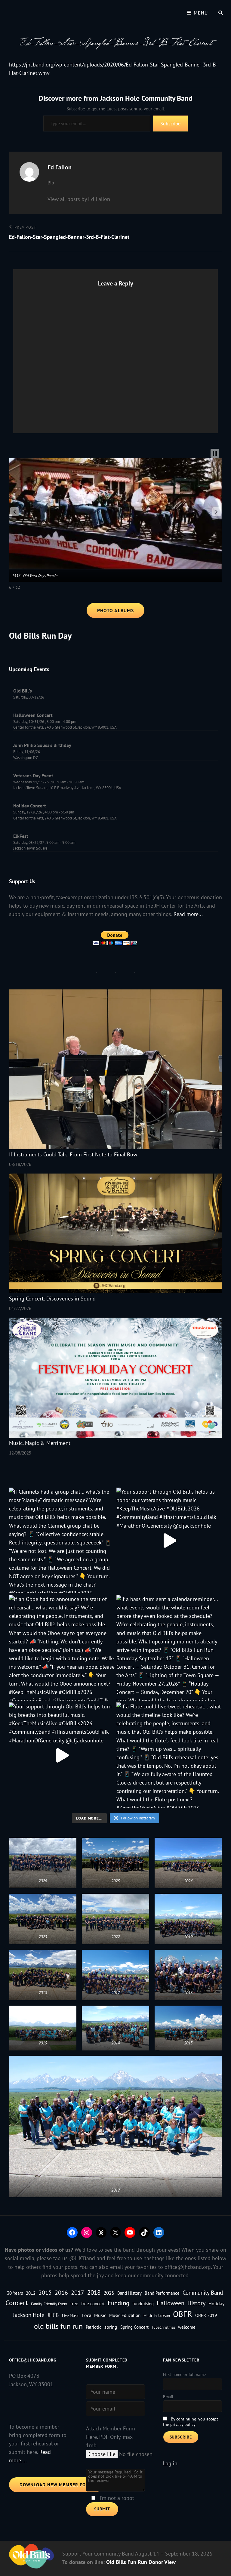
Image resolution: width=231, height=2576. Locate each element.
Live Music (71, 2315)
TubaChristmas (163, 2327)
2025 (109, 2293)
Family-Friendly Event (49, 2304)
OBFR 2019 (206, 2315)
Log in (170, 2463)
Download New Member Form (56, 2485)
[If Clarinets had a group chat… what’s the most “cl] (62, 1540)
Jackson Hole (29, 2315)
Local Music (94, 2315)
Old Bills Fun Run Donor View (141, 2562)
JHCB (53, 2315)
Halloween (171, 2303)
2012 (31, 2293)
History (196, 2303)
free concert (93, 2304)
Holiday (216, 2303)
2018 (94, 2292)
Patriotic (94, 2327)
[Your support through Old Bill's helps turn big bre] (62, 1755)
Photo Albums (115, 610)
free (74, 2303)
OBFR (183, 2314)
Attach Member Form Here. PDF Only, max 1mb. (111, 2437)
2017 (78, 2292)
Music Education (125, 2315)
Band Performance (162, 2293)
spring (111, 2327)
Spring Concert (134, 2327)
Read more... (188, 914)
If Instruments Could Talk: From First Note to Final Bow (73, 1154)
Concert (17, 2303)
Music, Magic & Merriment (40, 1443)
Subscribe (170, 123)
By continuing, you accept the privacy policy (191, 2422)
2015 (45, 2292)
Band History (129, 2293)
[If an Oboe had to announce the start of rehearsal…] (62, 1648)
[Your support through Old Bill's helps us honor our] (169, 1540)
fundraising (143, 2304)
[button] (14, 512)
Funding (119, 2303)
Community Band (203, 2293)
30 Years (15, 2293)
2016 (61, 2292)
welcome (187, 2327)
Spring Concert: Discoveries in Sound (52, 1299)
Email (168, 2397)
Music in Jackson (157, 2315)
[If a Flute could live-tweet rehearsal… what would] (169, 1755)
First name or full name (184, 2374)
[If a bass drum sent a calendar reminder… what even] (169, 1648)
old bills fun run (58, 2326)
